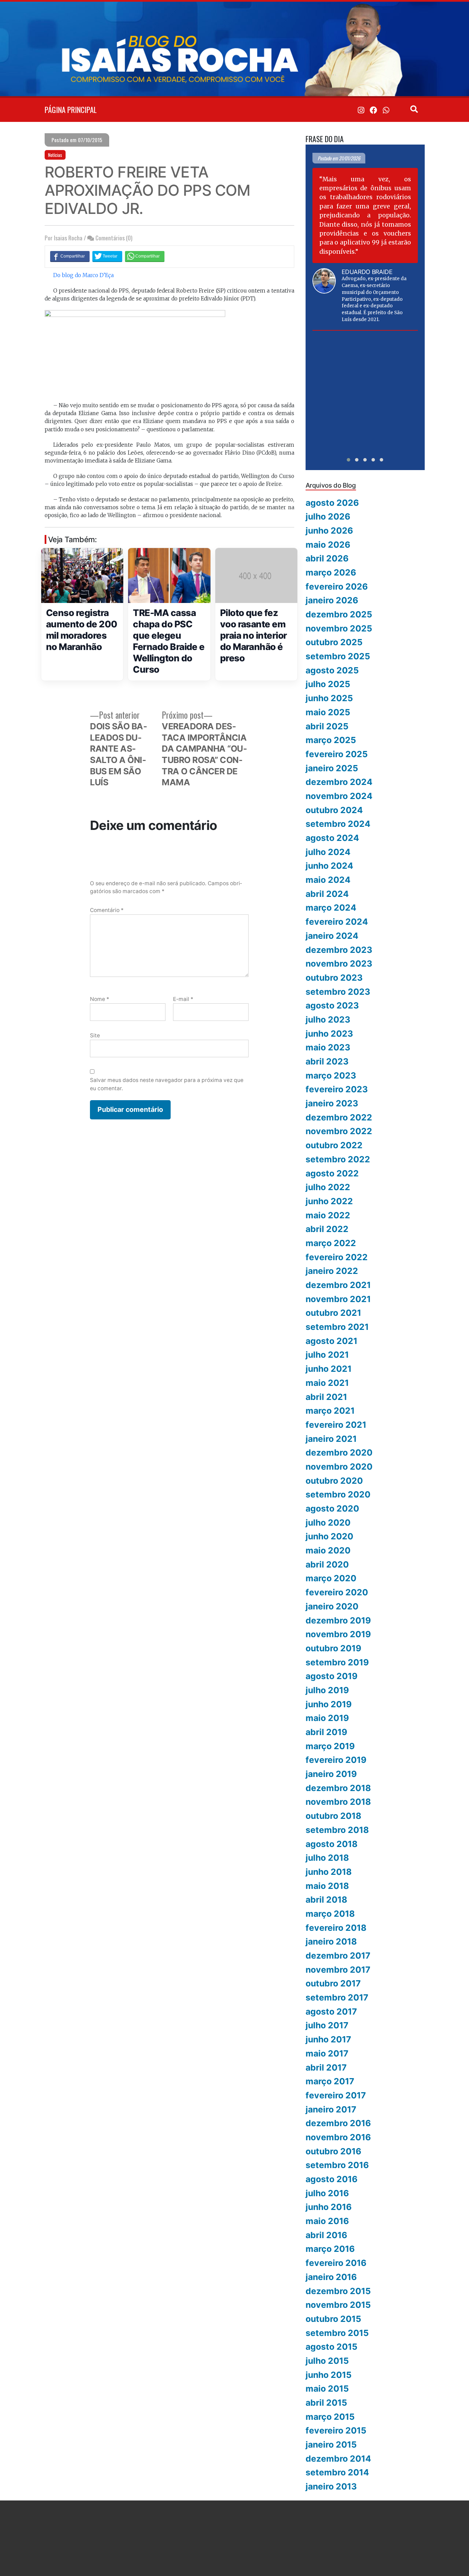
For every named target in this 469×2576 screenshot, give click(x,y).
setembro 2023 (338, 992)
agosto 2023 (332, 1005)
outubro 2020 (334, 1481)
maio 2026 (328, 545)
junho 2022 (329, 1201)
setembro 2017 (337, 1997)
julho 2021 (327, 1355)
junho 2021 (329, 1369)
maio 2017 (327, 2053)
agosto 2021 (331, 1341)
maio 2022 (328, 1215)
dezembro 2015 (338, 2291)
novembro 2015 (338, 2305)
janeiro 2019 (331, 1774)
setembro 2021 (337, 1327)
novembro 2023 (339, 964)
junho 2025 (329, 698)
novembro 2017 (338, 1970)
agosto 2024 (332, 838)
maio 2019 (327, 1718)
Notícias (55, 155)
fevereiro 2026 (337, 586)
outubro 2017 (333, 1983)
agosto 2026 (332, 503)
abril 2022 (327, 1229)
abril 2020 (327, 1564)
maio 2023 (328, 1047)
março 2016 (330, 2249)
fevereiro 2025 (337, 754)
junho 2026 (329, 531)
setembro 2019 (337, 1662)
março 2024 (331, 908)
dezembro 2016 (338, 2123)
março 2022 (331, 1243)
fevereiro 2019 (336, 1760)
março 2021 (330, 1411)
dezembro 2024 (339, 782)
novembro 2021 (338, 1299)
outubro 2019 (333, 1648)
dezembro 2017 (338, 1956)
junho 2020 (329, 1536)
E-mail (183, 999)
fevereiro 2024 (337, 922)
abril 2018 (326, 1900)
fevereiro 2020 (337, 1592)
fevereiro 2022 (337, 1257)
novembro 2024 (339, 796)
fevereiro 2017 (336, 2095)
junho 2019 (329, 1704)
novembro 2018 (338, 1802)
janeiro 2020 (332, 1606)
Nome (100, 999)
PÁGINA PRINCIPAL (71, 110)
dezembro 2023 (339, 950)
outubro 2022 (334, 1145)
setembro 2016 (337, 2165)
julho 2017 (327, 2025)
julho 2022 (328, 1187)
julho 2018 (327, 1858)
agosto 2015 (331, 2347)
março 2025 (331, 740)
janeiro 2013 (331, 2486)
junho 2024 (329, 866)
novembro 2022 (339, 1131)
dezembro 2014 (338, 2459)
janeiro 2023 (332, 1103)
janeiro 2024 (332, 936)
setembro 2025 (338, 656)
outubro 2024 (334, 810)
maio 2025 (328, 712)
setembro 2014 (337, 2472)
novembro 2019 (338, 1634)
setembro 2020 (338, 1494)
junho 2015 (329, 2375)
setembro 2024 (338, 824)
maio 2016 (327, 2221)
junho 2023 (329, 1034)
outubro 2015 (333, 2319)
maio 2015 (327, 2389)
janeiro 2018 (331, 1941)
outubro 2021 (333, 1313)
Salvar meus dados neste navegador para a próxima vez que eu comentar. (167, 1084)
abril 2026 (327, 558)
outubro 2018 (333, 1816)
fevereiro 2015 (336, 2430)
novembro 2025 (339, 628)
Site (95, 1035)
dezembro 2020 (339, 1452)
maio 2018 (327, 1886)
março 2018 (330, 1914)
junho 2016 (329, 2207)
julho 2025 (328, 684)
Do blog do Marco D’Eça (83, 275)
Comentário (107, 910)
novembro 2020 (339, 1467)
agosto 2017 (331, 2011)
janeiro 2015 (331, 2444)
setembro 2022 (338, 1159)
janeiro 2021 (331, 1439)
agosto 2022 (332, 1173)
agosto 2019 (331, 1676)
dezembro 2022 (339, 1117)
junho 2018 (329, 1872)
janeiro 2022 (332, 1271)
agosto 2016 (331, 2179)
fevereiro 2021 (336, 1425)
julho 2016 (327, 2193)
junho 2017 (328, 2039)
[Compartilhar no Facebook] (70, 256)
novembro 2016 (338, 2137)
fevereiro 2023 (337, 1089)
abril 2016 (326, 2235)
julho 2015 (327, 2361)
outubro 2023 (334, 978)
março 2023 (331, 1075)
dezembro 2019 (338, 1620)
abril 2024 (327, 894)
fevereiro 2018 (336, 1928)
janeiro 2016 (331, 2277)
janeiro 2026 (332, 600)
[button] (348, 460)
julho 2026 (328, 516)
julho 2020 (328, 1523)
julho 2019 (327, 1690)
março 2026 (331, 572)
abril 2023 (327, 1061)
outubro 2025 (334, 642)
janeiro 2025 (332, 768)
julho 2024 (328, 852)
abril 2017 (326, 2067)
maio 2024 (328, 880)
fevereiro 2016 (336, 2263)
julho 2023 (328, 1019)
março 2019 (330, 1746)
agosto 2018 (331, 1844)
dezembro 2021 (338, 1285)
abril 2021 (326, 1397)
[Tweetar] (107, 256)
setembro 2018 (337, 1830)
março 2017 (330, 2081)
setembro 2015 (337, 2333)
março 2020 (331, 1578)
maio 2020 (328, 1550)
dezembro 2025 (339, 614)
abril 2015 (326, 2403)
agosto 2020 (332, 1508)
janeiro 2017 (331, 2109)
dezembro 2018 (338, 1788)
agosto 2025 (332, 670)
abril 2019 (326, 1732)
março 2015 (330, 2417)
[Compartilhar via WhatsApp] (145, 256)
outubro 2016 (333, 2151)
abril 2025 (327, 726)
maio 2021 (327, 1383)
